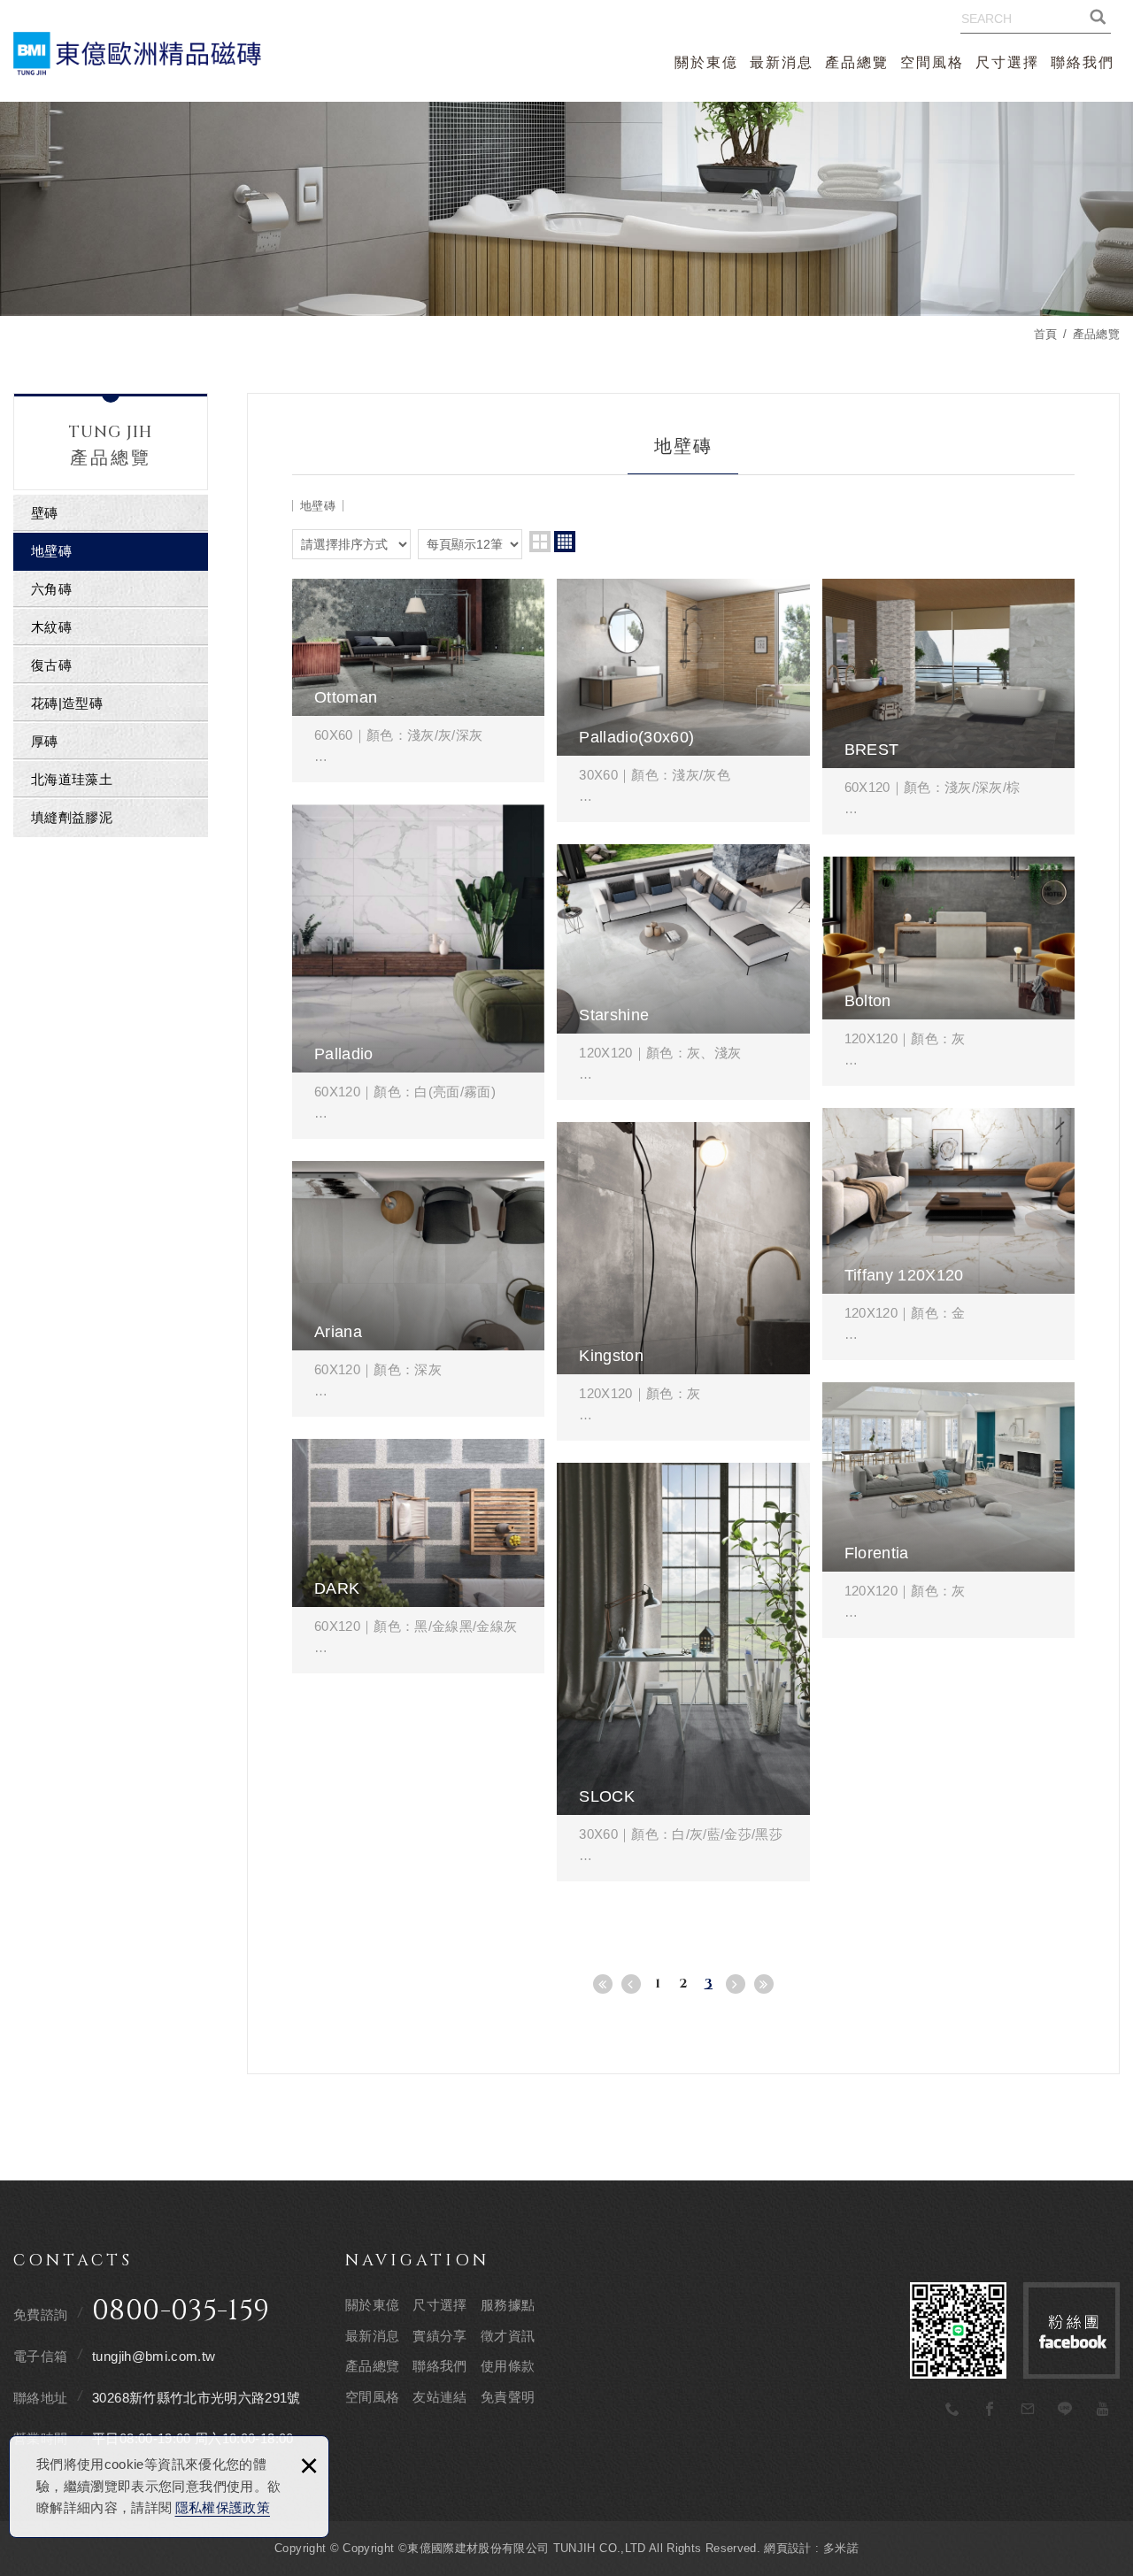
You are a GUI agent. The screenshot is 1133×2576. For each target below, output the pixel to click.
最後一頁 (764, 1984)
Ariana (418, 1289)
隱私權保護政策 (223, 2507)
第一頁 (603, 1984)
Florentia (948, 1510)
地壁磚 (51, 551)
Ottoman (418, 681)
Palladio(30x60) (683, 700)
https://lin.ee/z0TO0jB (1066, 2410)
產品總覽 (857, 62)
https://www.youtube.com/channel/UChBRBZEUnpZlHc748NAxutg (1103, 2410)
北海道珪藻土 (72, 779)
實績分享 (439, 2336)
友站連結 (439, 2397)
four (565, 542)
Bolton (948, 971)
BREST (948, 707)
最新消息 (782, 62)
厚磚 (45, 741)
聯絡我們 (1083, 62)
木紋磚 (51, 627)
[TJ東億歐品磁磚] (137, 53)
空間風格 (932, 62)
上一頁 (631, 1984)
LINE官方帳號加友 (958, 2330)
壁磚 (45, 513)
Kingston (683, 1281)
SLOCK (683, 1672)
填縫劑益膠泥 (72, 817)
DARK (418, 1556)
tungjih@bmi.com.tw (154, 2356)
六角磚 (51, 589)
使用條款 (508, 2366)
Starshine (683, 972)
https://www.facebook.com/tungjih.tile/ (990, 2410)
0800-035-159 (181, 2311)
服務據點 (508, 2305)
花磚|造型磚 (67, 703)
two (540, 542)
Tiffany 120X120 (948, 1234)
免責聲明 (508, 2397)
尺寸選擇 (1007, 62)
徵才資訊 (508, 2336)
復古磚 (51, 665)
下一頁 (736, 1984)
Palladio (418, 972)
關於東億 (706, 62)
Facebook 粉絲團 (1071, 2330)
